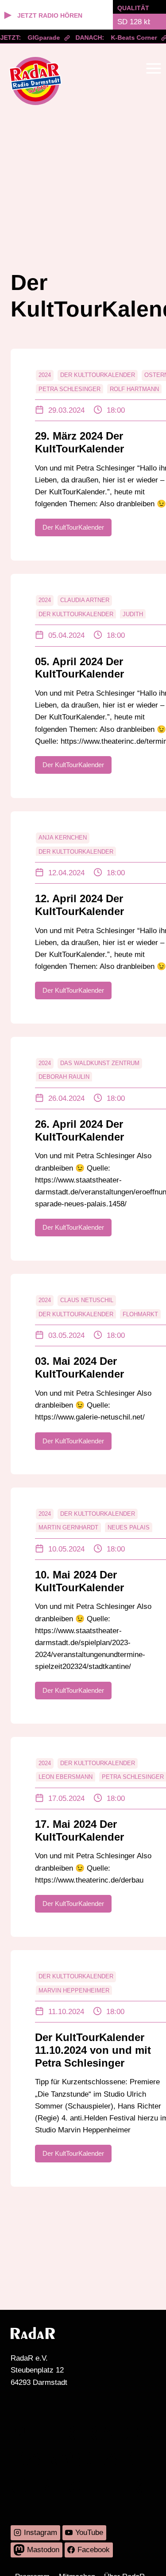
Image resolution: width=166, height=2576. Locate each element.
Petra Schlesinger (69, 389)
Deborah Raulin (64, 1077)
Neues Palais (129, 1527)
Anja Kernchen (63, 838)
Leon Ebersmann (66, 1777)
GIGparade (40, 38)
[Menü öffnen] (153, 68)
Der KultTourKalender (98, 375)
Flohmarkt (140, 1314)
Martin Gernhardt (68, 1527)
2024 (45, 375)
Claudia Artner (85, 600)
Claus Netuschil (87, 1300)
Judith (133, 614)
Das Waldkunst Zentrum (100, 1063)
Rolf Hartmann (134, 389)
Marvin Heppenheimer (74, 1990)
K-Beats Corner (130, 38)
